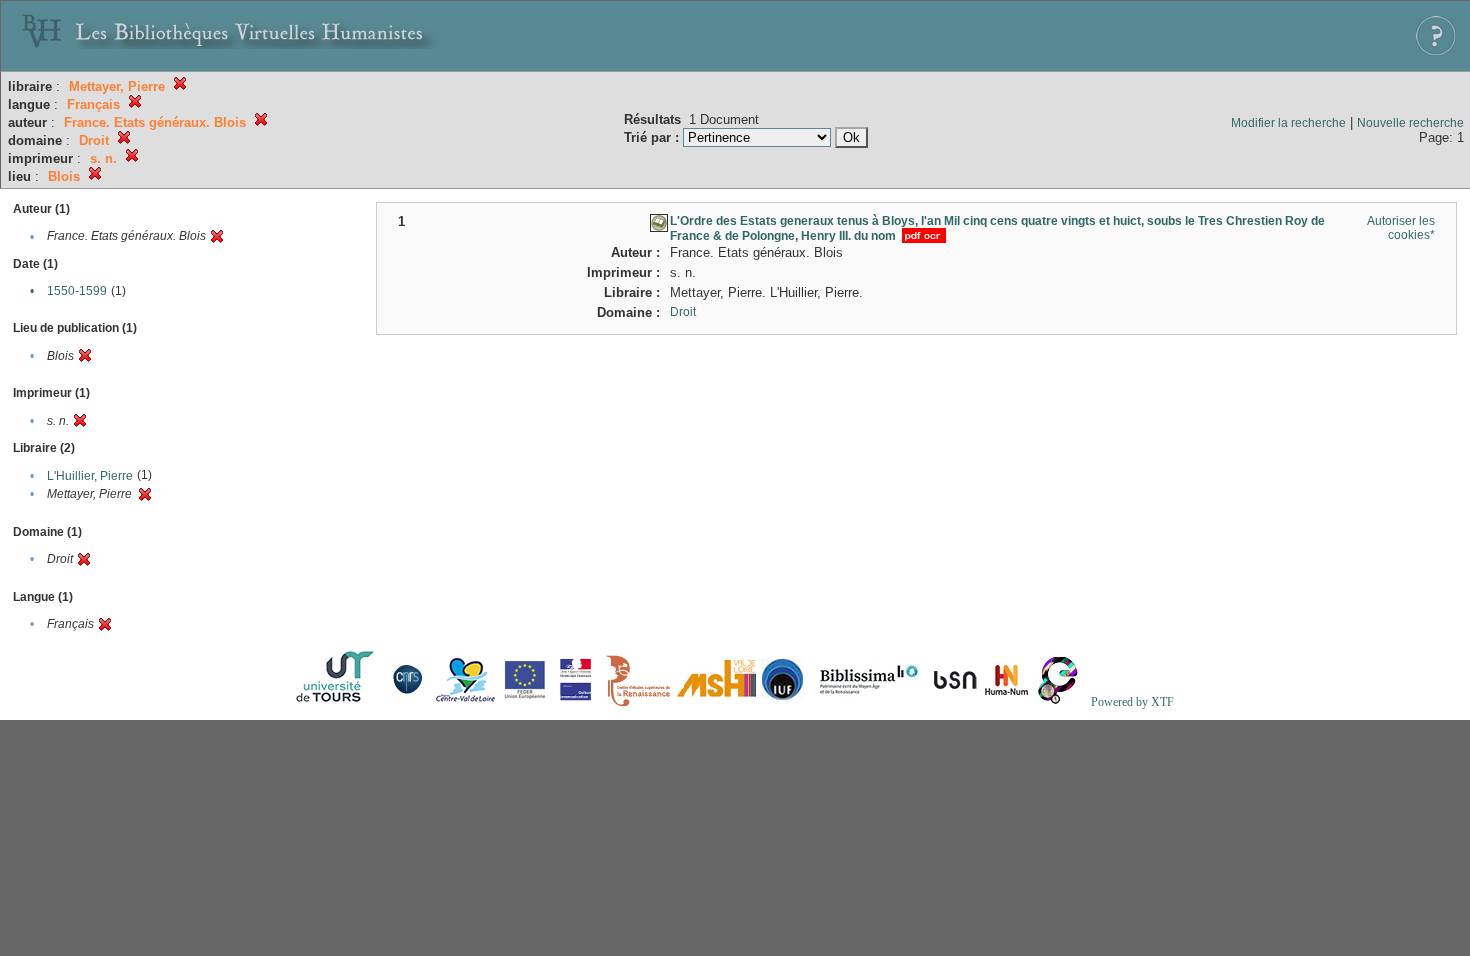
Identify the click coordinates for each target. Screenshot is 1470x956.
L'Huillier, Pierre (90, 476)
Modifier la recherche (1288, 123)
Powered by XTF (1132, 702)
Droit (683, 312)
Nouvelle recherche (1410, 123)
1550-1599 (77, 291)
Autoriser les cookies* (1401, 228)
